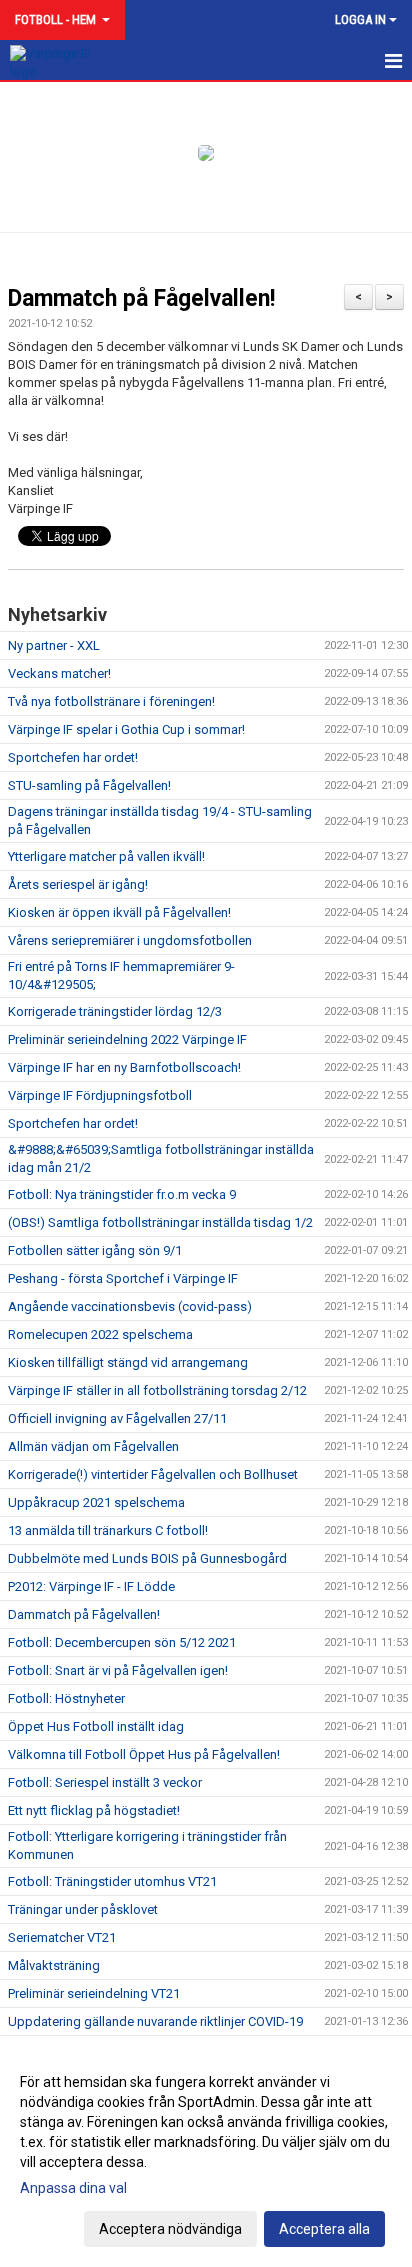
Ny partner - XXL (54, 645)
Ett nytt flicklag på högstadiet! (94, 1810)
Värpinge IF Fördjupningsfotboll (100, 1095)
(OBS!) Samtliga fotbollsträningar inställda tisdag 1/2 (160, 1222)
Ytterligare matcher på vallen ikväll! (106, 856)
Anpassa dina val (73, 2188)
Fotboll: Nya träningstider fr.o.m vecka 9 (122, 1194)
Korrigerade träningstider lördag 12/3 (115, 1011)
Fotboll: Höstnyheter (66, 1698)
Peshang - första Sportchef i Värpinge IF (123, 1278)
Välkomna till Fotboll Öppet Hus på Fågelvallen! (144, 1754)
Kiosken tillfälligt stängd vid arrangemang (128, 1362)
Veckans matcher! (59, 673)
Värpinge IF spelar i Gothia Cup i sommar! (126, 729)
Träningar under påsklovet (83, 1909)
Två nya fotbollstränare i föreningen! (111, 701)
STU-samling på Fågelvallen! (89, 785)
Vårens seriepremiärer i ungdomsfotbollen (130, 940)
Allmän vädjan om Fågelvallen (93, 1446)
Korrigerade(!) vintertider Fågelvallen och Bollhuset (153, 1474)
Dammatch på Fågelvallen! (141, 298)
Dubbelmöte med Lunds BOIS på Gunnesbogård (147, 1558)
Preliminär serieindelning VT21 (94, 1993)
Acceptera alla (324, 2229)
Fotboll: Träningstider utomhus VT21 (112, 1881)
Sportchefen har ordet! (73, 757)
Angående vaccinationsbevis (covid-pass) (130, 1306)
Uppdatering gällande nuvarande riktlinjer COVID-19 (155, 2021)
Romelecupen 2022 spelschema (100, 1334)
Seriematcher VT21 (62, 1937)
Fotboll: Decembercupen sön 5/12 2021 (122, 1642)
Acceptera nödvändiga (170, 2229)
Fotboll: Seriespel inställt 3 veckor (105, 1782)
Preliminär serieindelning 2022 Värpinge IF (127, 1039)
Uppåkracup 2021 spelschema (96, 1502)
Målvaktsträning (54, 1965)
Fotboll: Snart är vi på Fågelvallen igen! (118, 1670)
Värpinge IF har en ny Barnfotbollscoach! (124, 1067)
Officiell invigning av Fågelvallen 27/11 (117, 1418)
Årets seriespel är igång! (78, 884)
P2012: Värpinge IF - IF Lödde (91, 1586)
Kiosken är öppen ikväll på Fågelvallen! (119, 912)
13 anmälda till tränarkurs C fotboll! (108, 1530)
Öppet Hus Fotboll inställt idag (96, 1726)
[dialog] (206, 2154)
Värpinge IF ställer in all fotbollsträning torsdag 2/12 (157, 1390)
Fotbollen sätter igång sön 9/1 (95, 1250)
